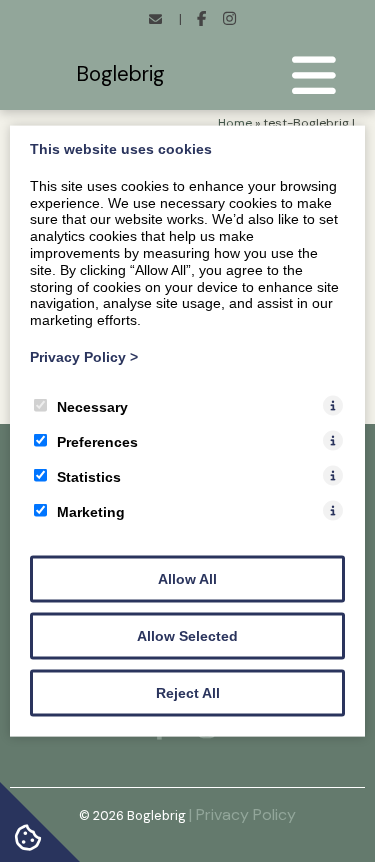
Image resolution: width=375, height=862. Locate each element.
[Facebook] (201, 20)
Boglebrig (120, 74)
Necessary (92, 406)
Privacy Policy (84, 357)
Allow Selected (187, 635)
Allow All (187, 578)
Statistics (89, 476)
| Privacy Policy (242, 814)
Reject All (188, 692)
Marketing (91, 511)
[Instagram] (229, 20)
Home (235, 123)
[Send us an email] (155, 20)
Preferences (97, 441)
